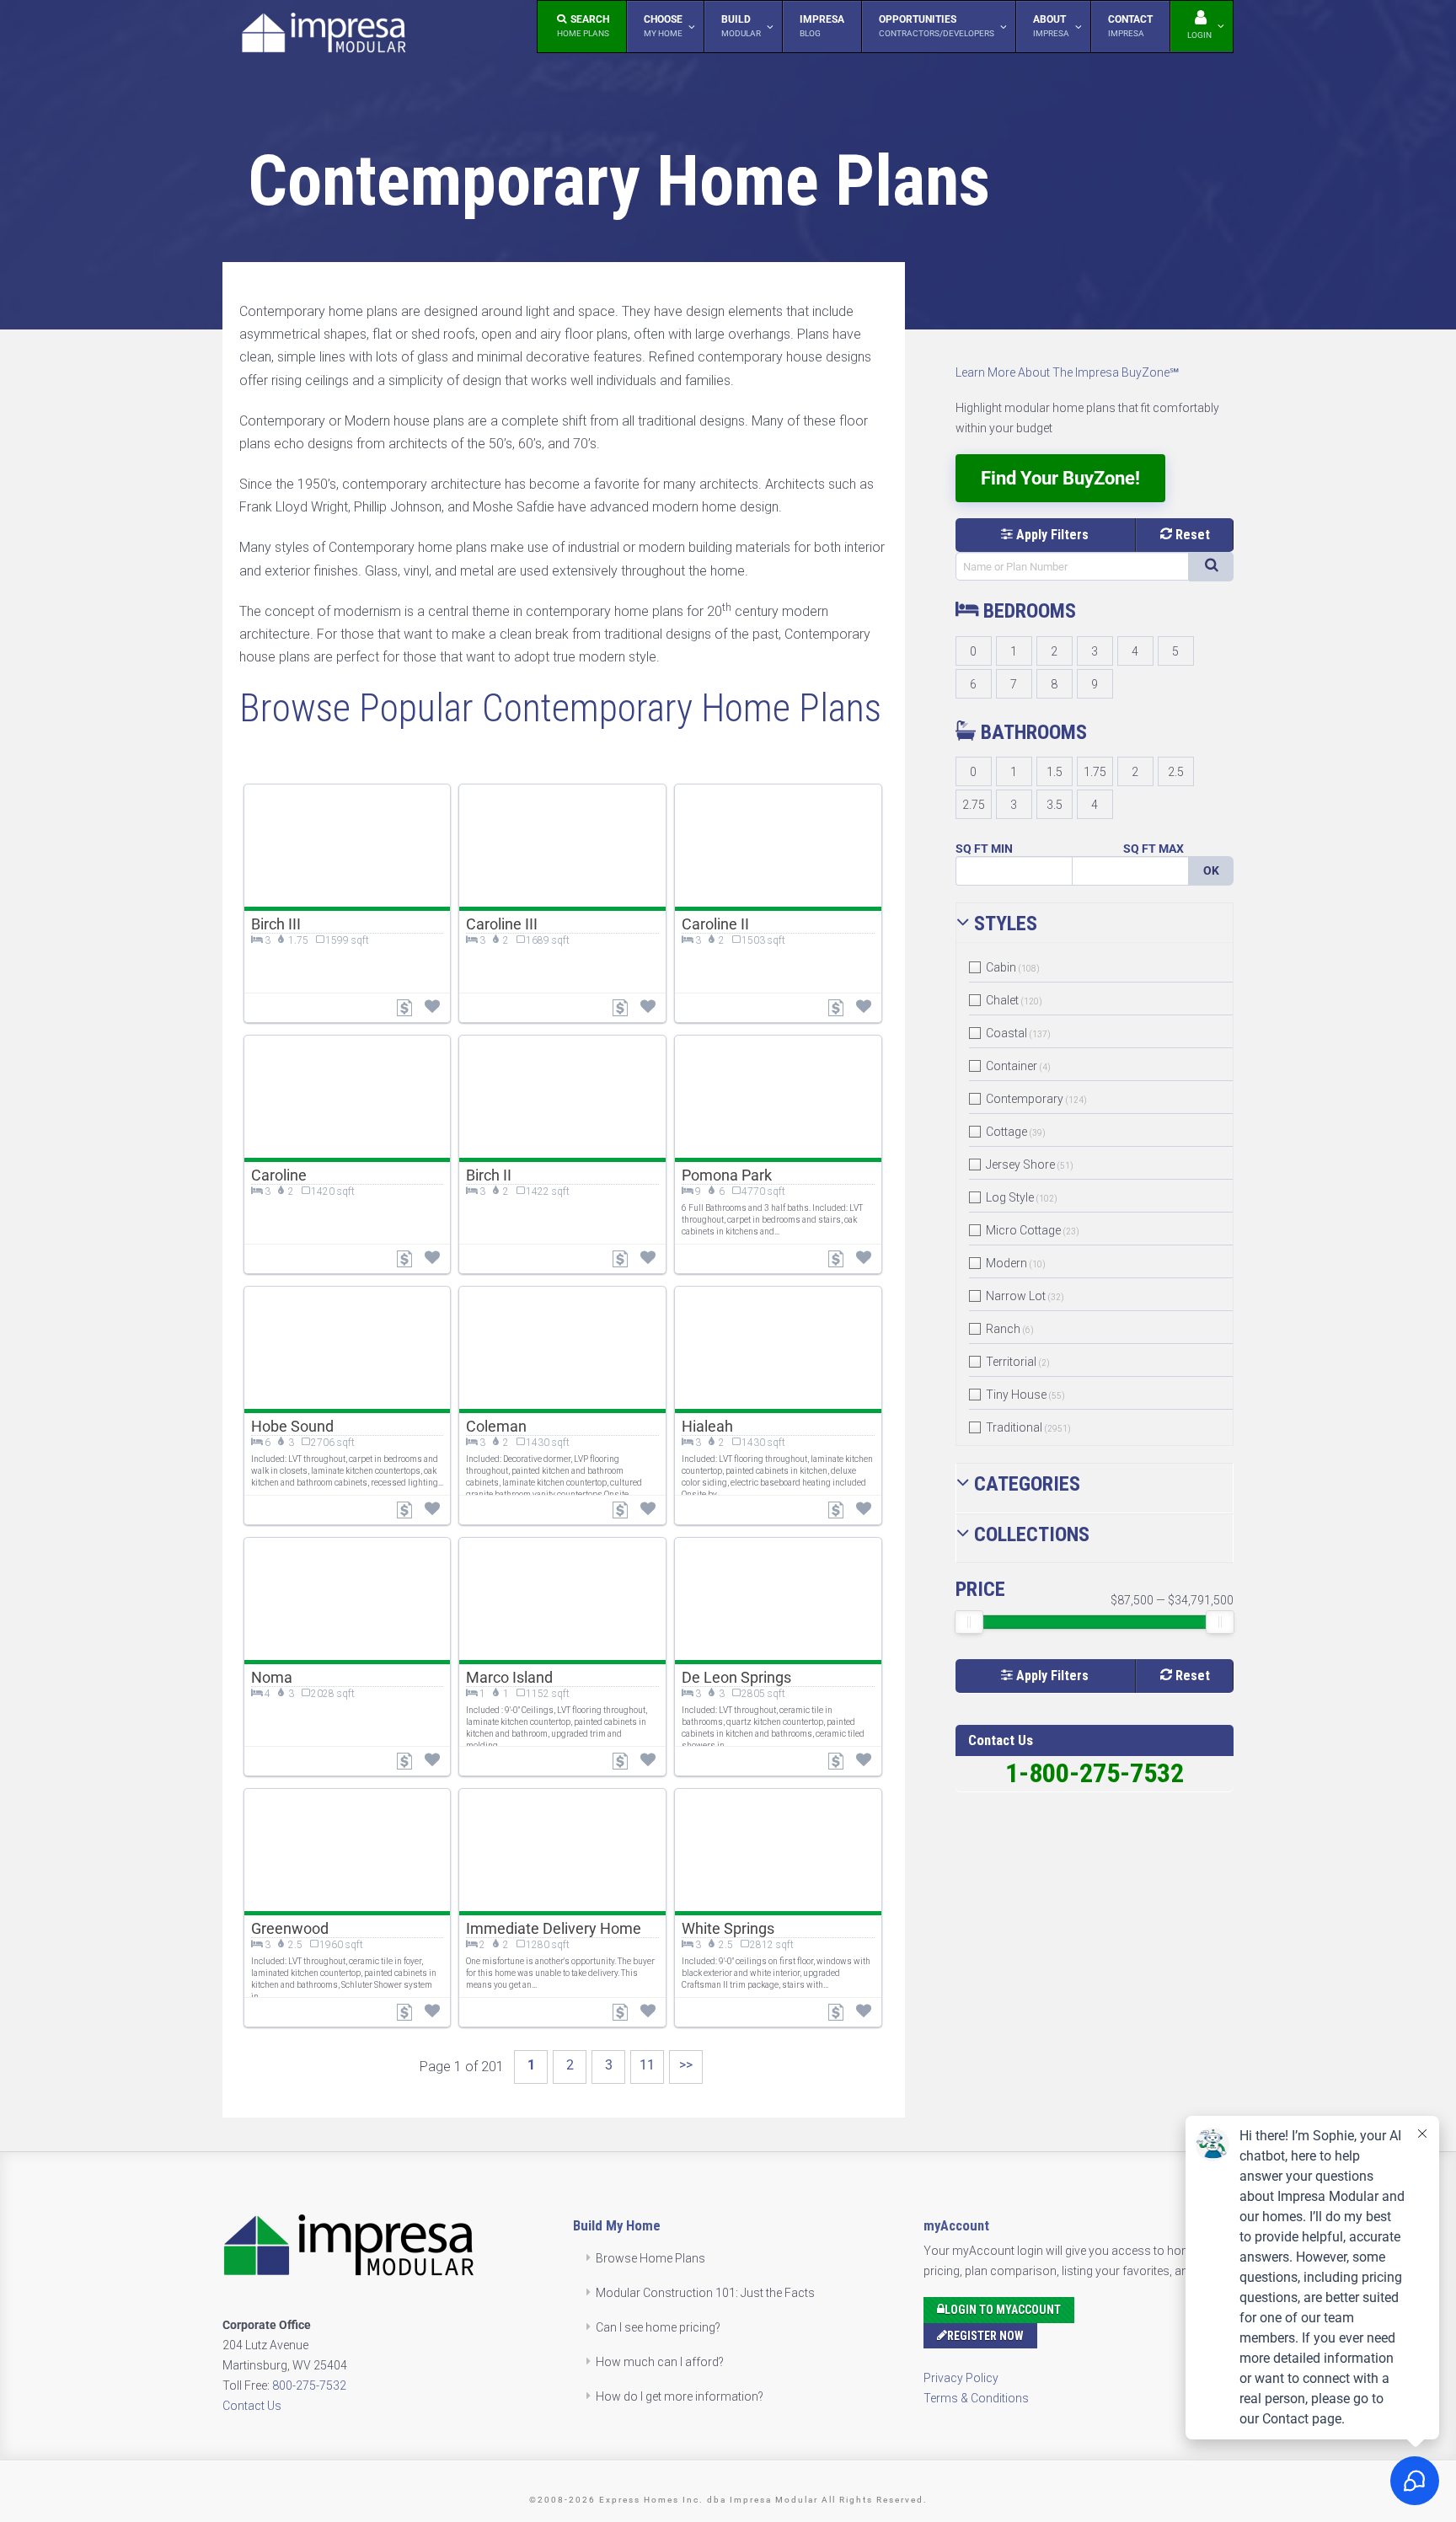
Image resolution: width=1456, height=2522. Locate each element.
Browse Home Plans (650, 2258)
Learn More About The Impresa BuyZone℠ (1067, 372)
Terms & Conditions (976, 2398)
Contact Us (252, 2406)
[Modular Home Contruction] (324, 36)
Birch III (276, 924)
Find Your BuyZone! (1060, 478)
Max (1171, 849)
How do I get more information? (680, 2396)
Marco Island (509, 1677)
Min (1002, 849)
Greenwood (290, 1928)
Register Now (985, 2336)
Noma (272, 1677)
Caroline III (502, 924)
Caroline (279, 1175)
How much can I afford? (660, 2362)
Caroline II (715, 924)
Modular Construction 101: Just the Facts (705, 2293)
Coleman (496, 1426)
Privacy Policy (961, 2378)
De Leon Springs (736, 1677)
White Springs (728, 1928)
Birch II (489, 1175)
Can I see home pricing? (658, 2327)
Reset (1191, 535)
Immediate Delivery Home (554, 1928)
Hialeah (707, 1426)
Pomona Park (727, 1175)
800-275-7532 (309, 2385)
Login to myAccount (1003, 2310)
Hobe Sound (292, 1426)
